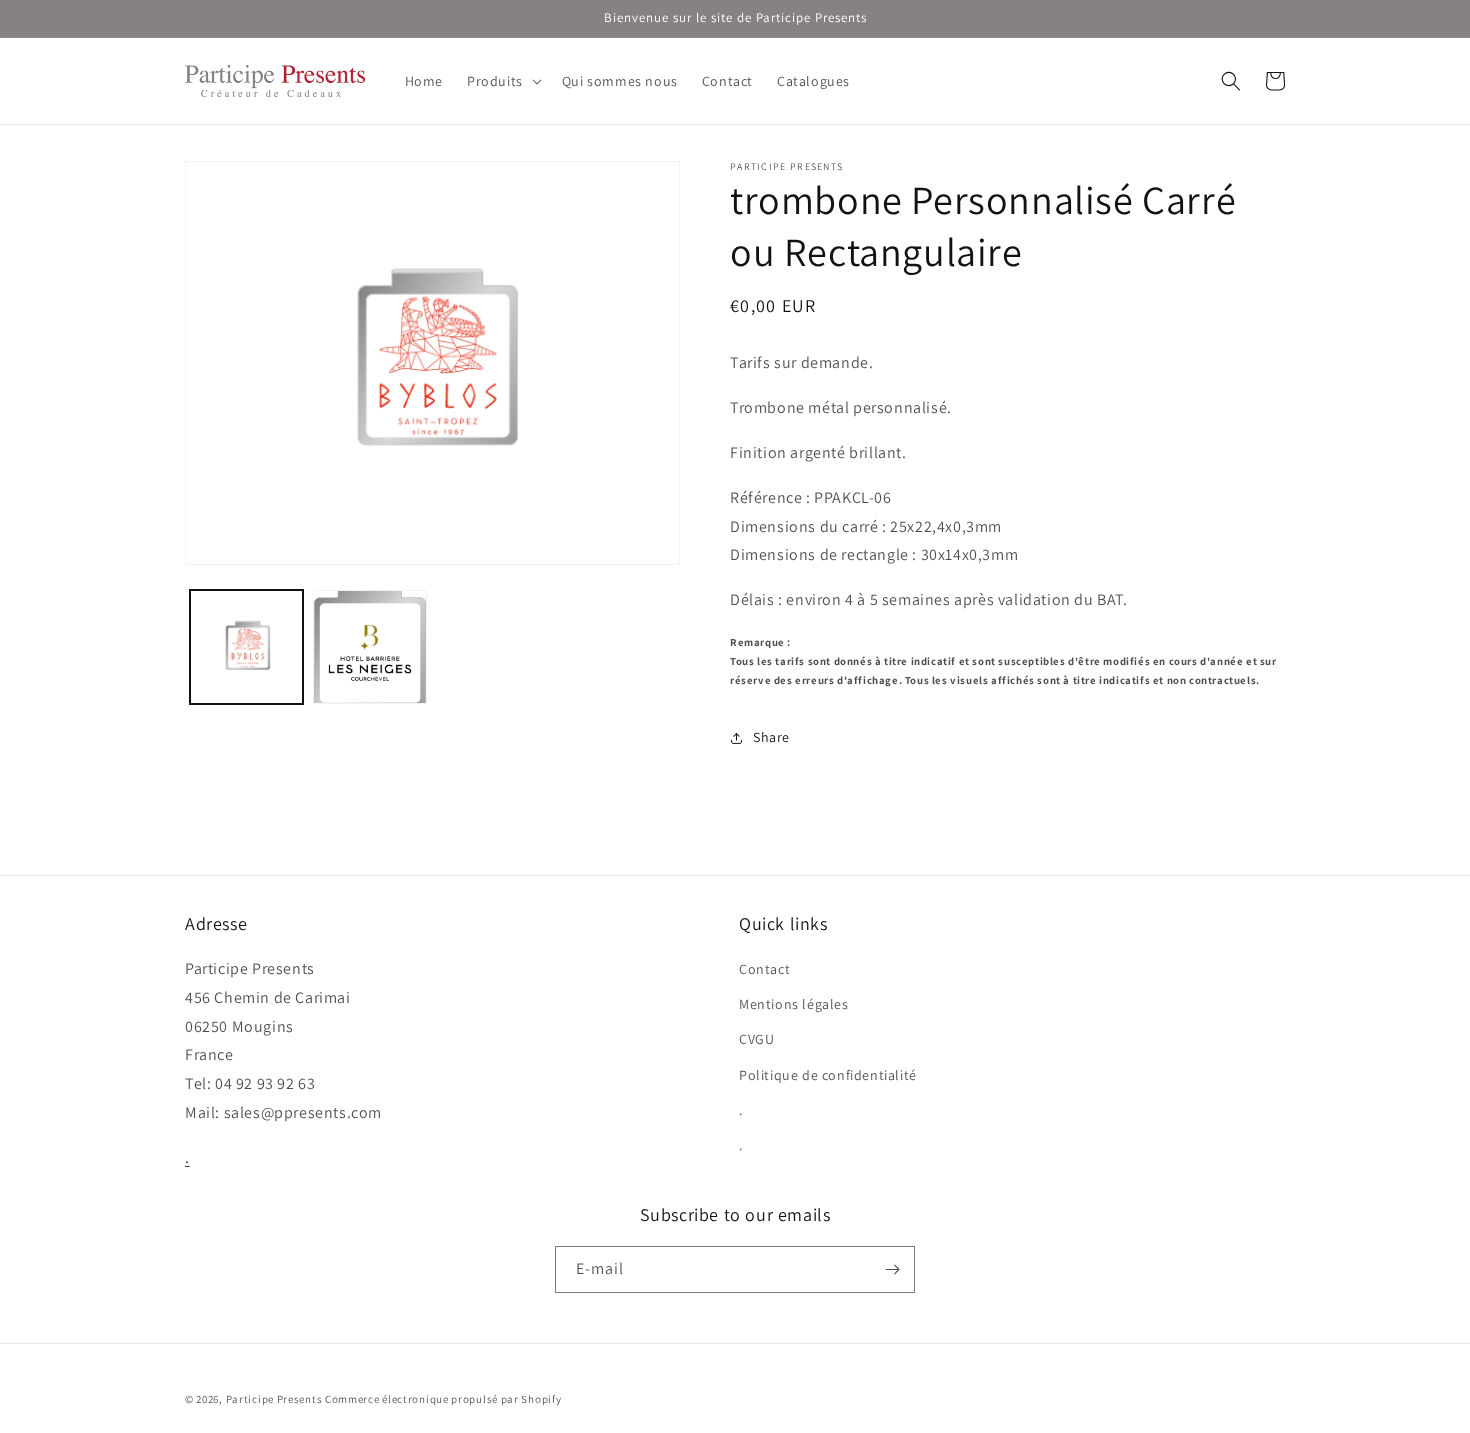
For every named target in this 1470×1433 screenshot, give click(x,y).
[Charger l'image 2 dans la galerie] (369, 646)
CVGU (756, 1039)
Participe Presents (274, 1399)
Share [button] (771, 737)
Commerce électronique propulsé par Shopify (443, 1399)
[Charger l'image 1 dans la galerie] (246, 646)
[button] (502, 81)
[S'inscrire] (892, 1269)
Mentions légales (794, 1004)
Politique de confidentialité (828, 1075)
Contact (764, 969)
